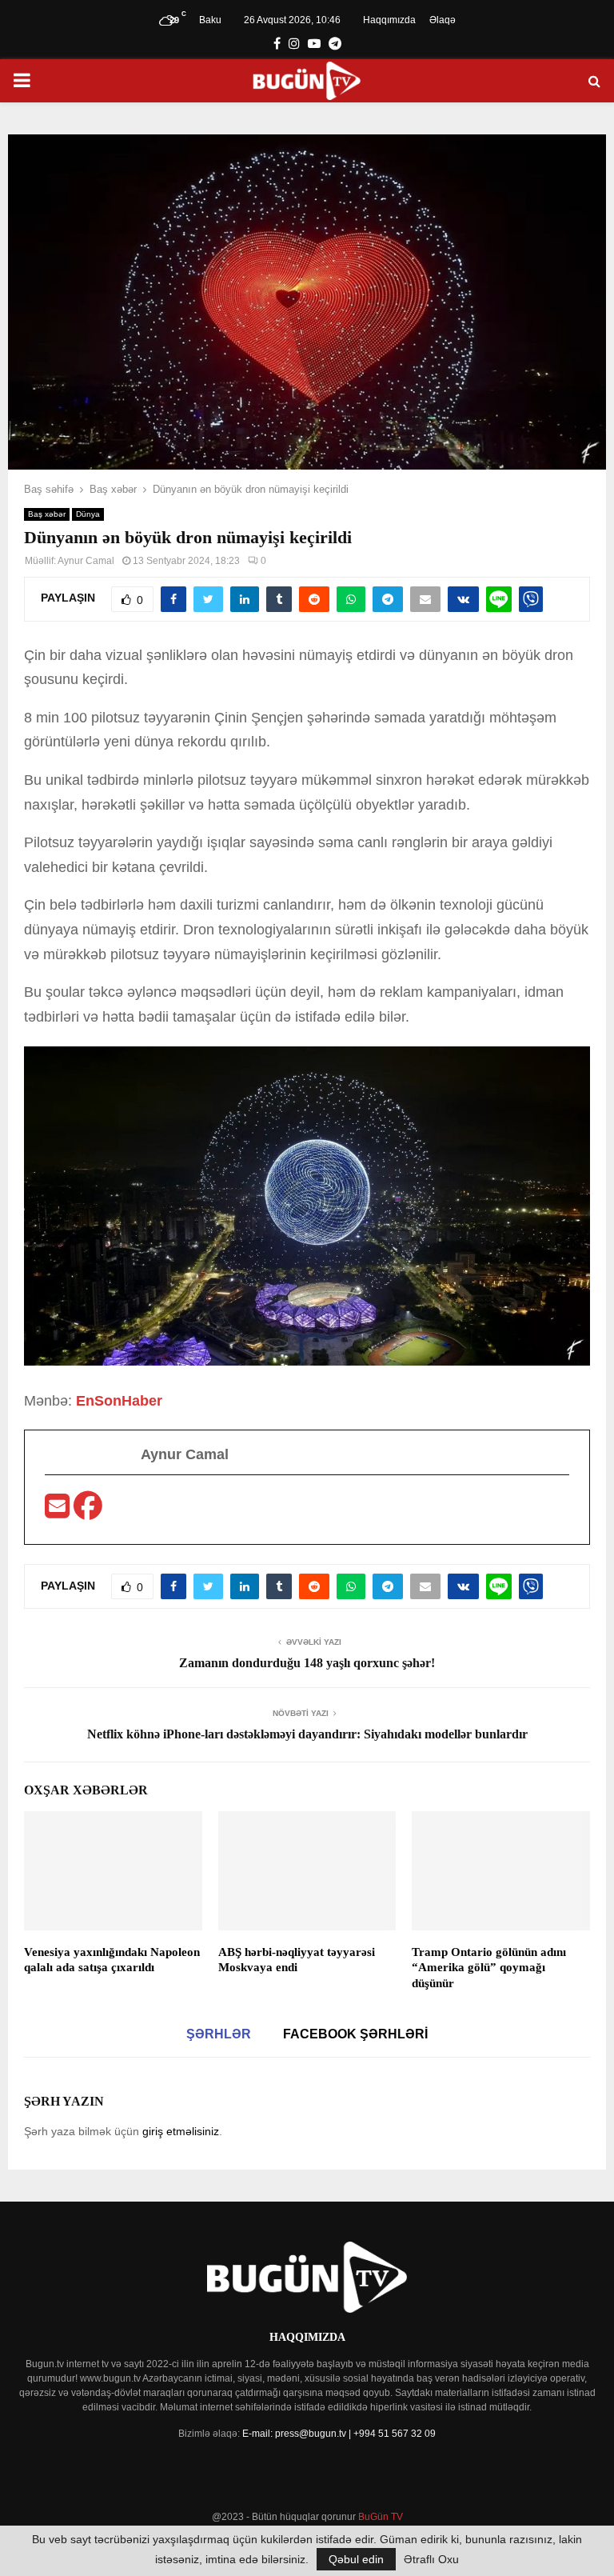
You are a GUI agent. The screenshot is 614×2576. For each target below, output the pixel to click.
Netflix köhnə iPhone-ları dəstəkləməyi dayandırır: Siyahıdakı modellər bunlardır (307, 1734)
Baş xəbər (47, 514)
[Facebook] (88, 1511)
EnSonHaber (119, 1401)
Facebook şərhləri (355, 2034)
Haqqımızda (389, 20)
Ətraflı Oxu (431, 2559)
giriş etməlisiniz (181, 2131)
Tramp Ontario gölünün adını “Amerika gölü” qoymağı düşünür (489, 1968)
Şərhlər (219, 2034)
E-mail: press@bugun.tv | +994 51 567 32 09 (339, 2434)
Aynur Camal (86, 561)
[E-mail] (59, 1511)
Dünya (88, 514)
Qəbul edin (356, 2559)
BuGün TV (381, 2517)
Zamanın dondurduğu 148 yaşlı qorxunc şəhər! (307, 1663)
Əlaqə (443, 20)
